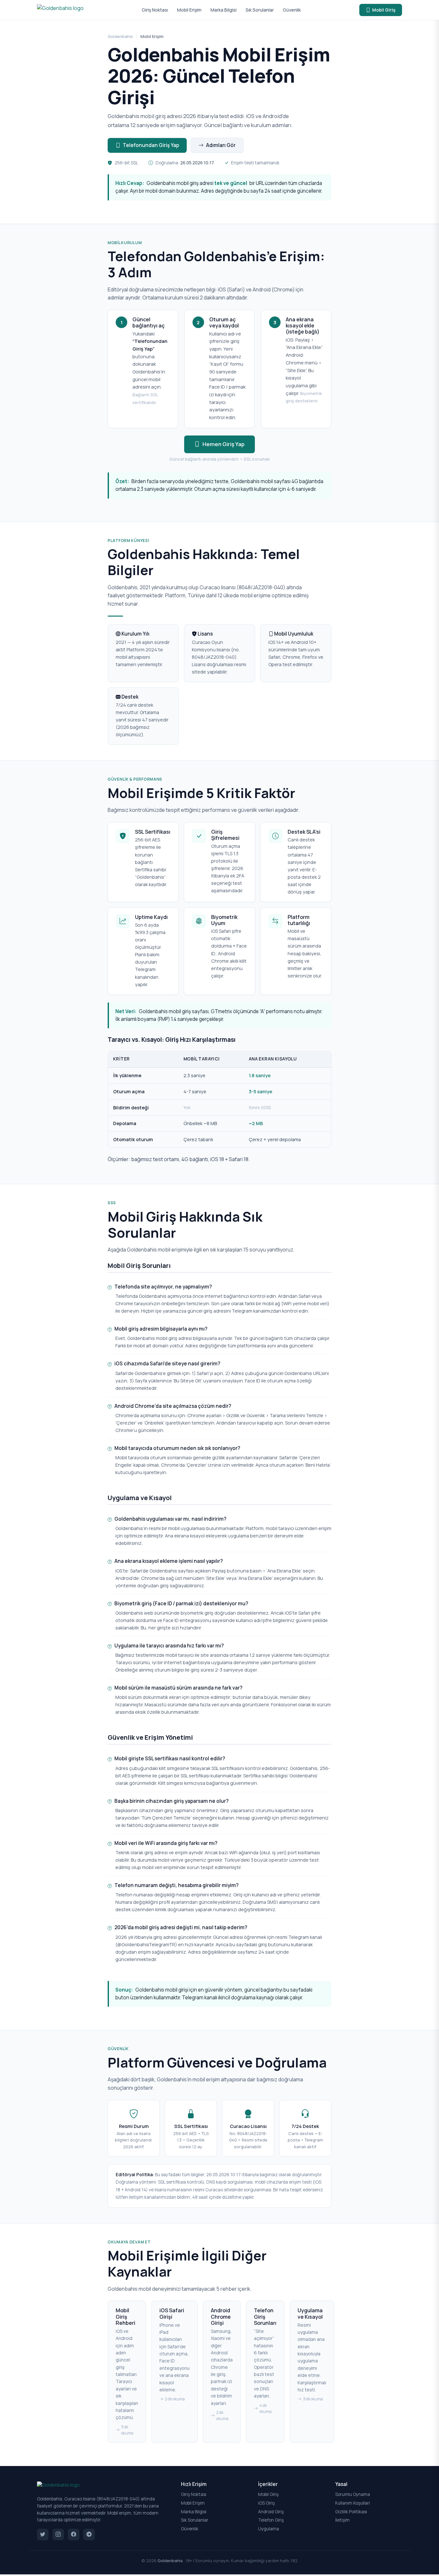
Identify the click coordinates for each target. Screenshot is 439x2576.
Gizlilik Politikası (351, 2512)
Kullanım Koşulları (353, 2503)
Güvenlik (292, 10)
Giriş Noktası (155, 10)
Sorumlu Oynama (353, 2494)
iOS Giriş (266, 2503)
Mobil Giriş (384, 10)
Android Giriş (271, 2512)
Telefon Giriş (271, 2520)
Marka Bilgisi (224, 10)
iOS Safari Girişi (172, 2313)
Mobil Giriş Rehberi (125, 2316)
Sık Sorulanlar (260, 10)
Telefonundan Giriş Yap (151, 145)
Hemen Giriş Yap (224, 444)
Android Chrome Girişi (221, 2316)
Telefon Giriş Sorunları (265, 2316)
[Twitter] (43, 2535)
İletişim (342, 2520)
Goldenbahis (120, 36)
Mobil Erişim (189, 10)
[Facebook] (74, 2535)
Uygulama (269, 2529)
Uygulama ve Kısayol (310, 2313)
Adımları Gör (221, 145)
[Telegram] (89, 2535)
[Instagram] (58, 2535)
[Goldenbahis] (60, 10)
